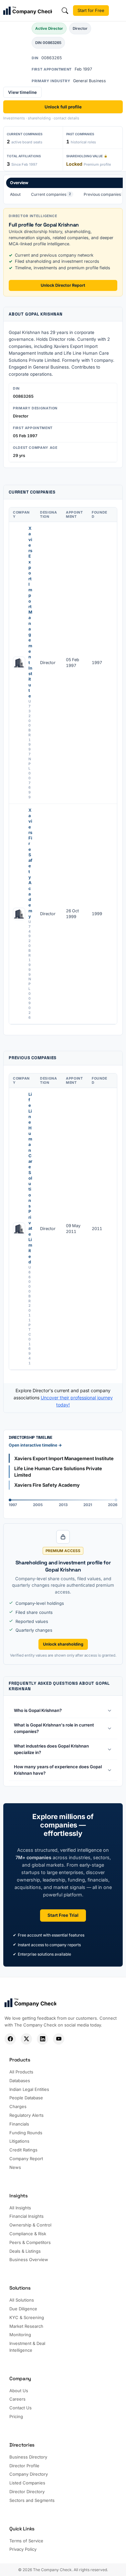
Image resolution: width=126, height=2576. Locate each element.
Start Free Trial (63, 1915)
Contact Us (21, 2408)
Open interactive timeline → (35, 1445)
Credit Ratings (23, 2150)
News (15, 2167)
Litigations (19, 2141)
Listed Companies (27, 2483)
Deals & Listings (25, 2251)
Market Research (26, 2326)
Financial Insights (26, 2216)
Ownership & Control (30, 2225)
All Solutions (22, 2300)
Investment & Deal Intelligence (27, 2347)
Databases (20, 2081)
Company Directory (29, 2474)
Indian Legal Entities (29, 2089)
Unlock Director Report (63, 285)
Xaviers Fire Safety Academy (30, 863)
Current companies (51, 194)
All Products (21, 2072)
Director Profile (24, 2466)
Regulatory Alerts (26, 2115)
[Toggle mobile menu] (118, 11)
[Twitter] (26, 2039)
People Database (26, 2098)
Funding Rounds (26, 2133)
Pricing (16, 2416)
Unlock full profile (63, 107)
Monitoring (20, 2335)
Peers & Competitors (30, 2242)
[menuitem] (15, 194)
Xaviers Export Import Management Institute (30, 612)
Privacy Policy (23, 2549)
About (15, 194)
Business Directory (28, 2457)
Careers (17, 2399)
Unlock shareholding (63, 1644)
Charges (18, 2106)
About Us (19, 2391)
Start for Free (91, 10)
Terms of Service (26, 2541)
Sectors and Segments (32, 2500)
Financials (19, 2124)
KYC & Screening (27, 2317)
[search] (65, 11)
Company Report (26, 2159)
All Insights (20, 2208)
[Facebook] (10, 2039)
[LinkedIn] (42, 2039)
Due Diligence (23, 2309)
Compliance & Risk (28, 2234)
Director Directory (27, 2492)
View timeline (22, 92)
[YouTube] (59, 2039)
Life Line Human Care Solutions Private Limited (30, 1178)
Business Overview (29, 2260)
